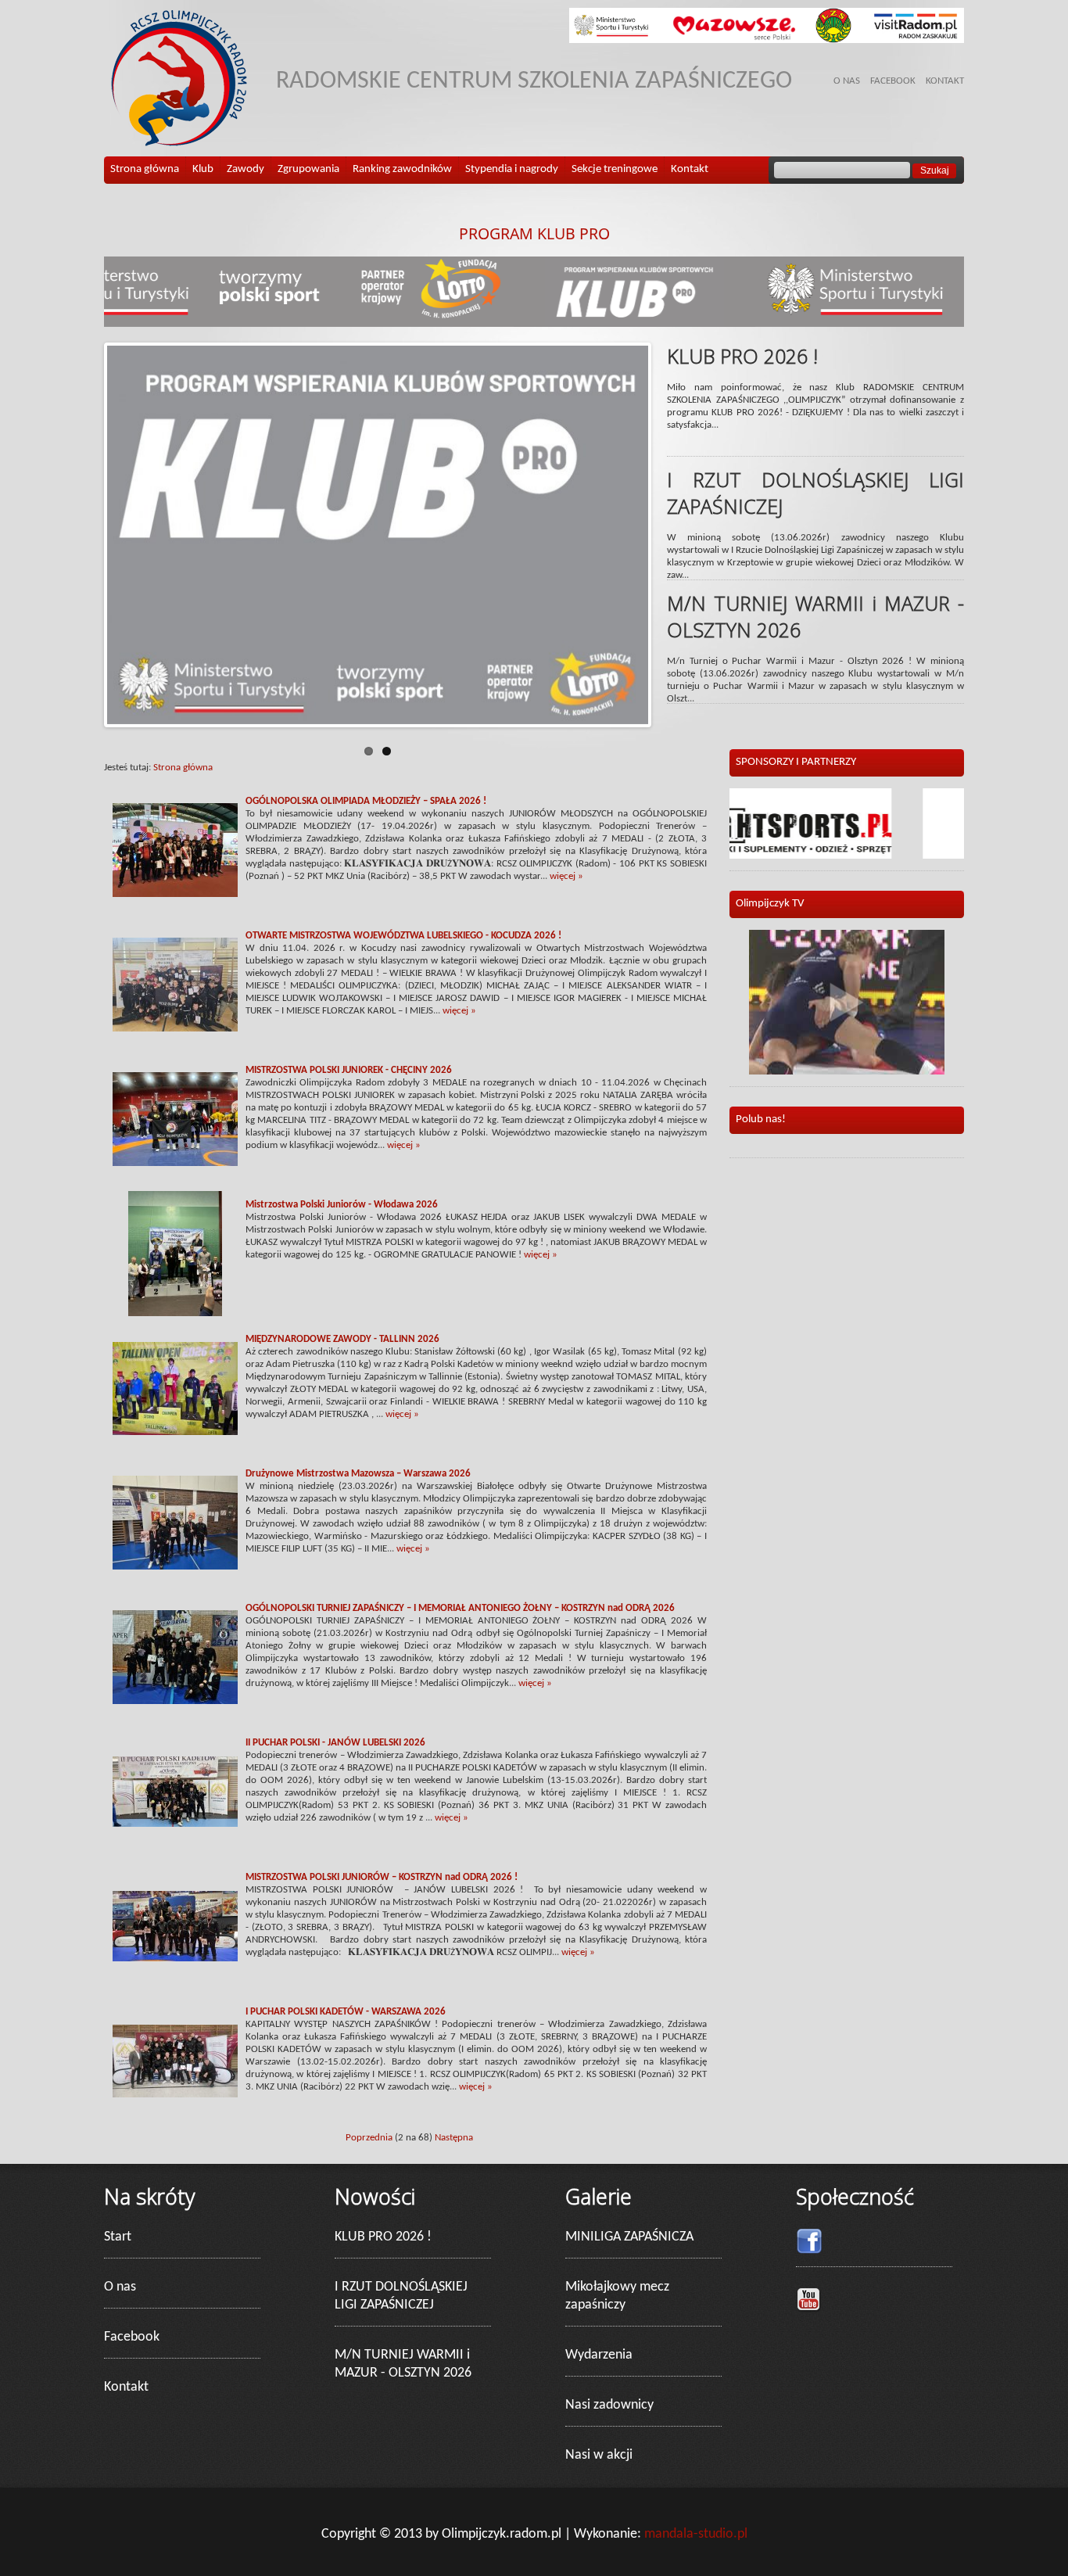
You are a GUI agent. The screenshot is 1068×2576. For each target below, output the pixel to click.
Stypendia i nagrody (512, 169)
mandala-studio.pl (696, 2534)
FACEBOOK (893, 81)
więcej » (566, 876)
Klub (203, 169)
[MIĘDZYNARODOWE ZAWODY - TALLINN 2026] (175, 1388)
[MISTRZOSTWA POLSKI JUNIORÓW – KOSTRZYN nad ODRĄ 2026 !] (175, 1926)
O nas (120, 2287)
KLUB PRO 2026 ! (383, 2237)
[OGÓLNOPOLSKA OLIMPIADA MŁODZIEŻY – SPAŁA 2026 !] (175, 850)
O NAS (847, 81)
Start (118, 2237)
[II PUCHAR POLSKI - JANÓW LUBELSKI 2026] (175, 1792)
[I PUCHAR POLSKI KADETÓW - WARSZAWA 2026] (175, 2061)
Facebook (132, 2337)
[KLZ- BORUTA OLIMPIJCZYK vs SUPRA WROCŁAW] (847, 1002)
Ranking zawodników (402, 169)
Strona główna (145, 169)
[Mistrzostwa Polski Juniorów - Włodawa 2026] (175, 1254)
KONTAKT (945, 81)
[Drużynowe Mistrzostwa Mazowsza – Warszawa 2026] (175, 1523)
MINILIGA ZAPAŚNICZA (629, 2237)
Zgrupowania (308, 169)
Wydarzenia (599, 2355)
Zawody (245, 169)
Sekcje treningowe (615, 169)
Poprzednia (369, 2138)
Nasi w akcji (599, 2455)
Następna (454, 2138)
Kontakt (690, 169)
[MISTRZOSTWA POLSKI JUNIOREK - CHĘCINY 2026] (175, 1119)
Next (672, 535)
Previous (84, 535)
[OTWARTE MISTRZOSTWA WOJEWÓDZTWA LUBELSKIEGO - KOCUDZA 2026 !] (175, 985)
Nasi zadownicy (609, 2405)
